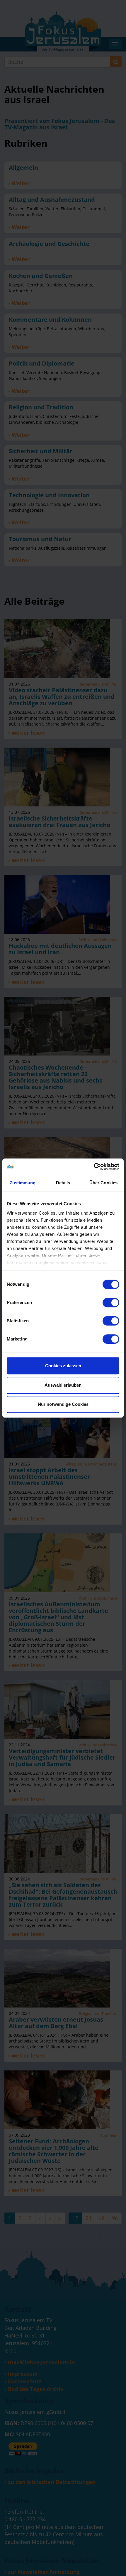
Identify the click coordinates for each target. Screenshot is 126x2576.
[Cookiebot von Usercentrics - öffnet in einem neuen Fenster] (94, 1167)
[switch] (111, 1303)
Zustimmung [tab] (23, 1183)
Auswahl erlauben (63, 1385)
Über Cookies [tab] (103, 1183)
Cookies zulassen (63, 1366)
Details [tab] (63, 1183)
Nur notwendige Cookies (63, 1404)
